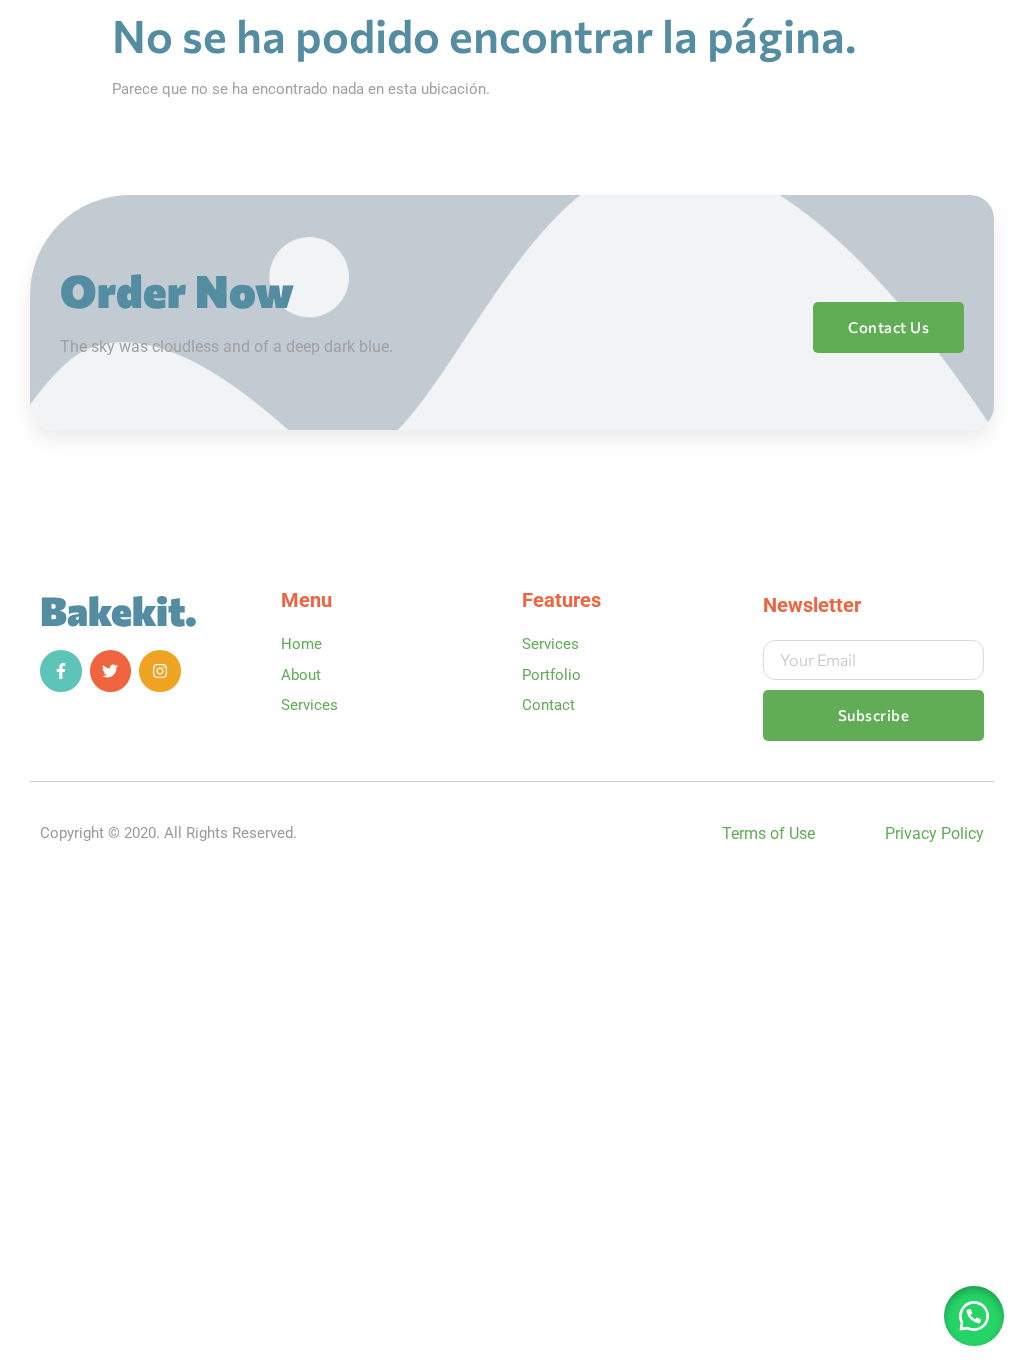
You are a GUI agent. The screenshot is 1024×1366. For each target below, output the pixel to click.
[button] (974, 1316)
